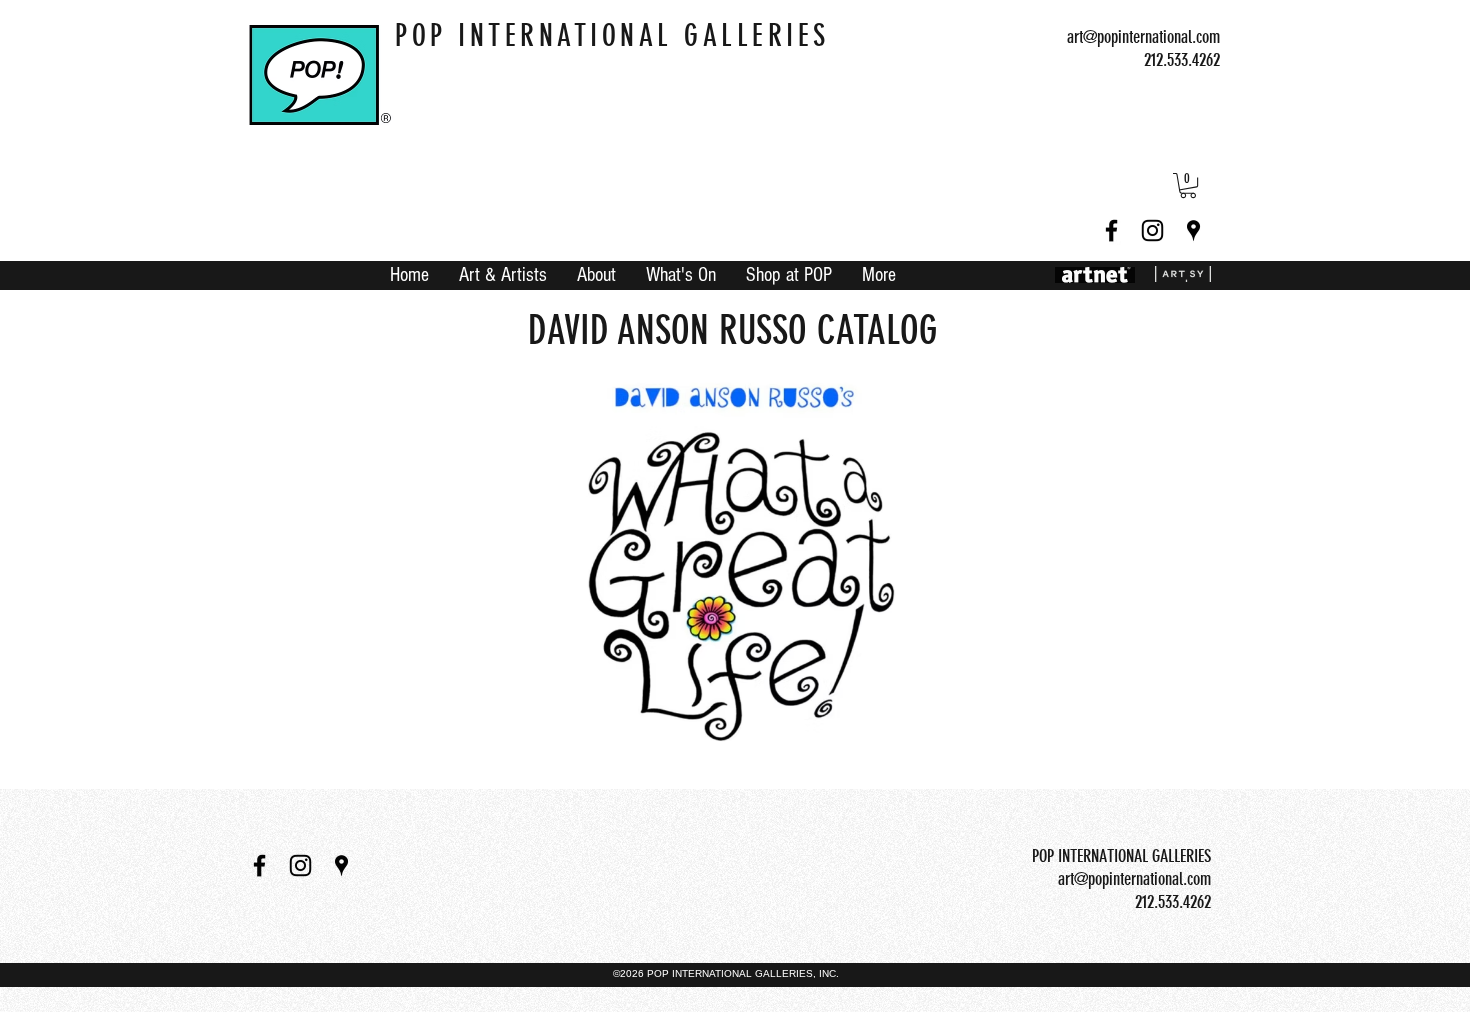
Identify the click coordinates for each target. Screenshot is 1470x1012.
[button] (1188, 185)
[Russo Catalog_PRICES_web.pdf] (734, 567)
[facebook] (1111, 230)
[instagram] (1152, 230)
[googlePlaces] (1193, 230)
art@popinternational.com (1143, 37)
